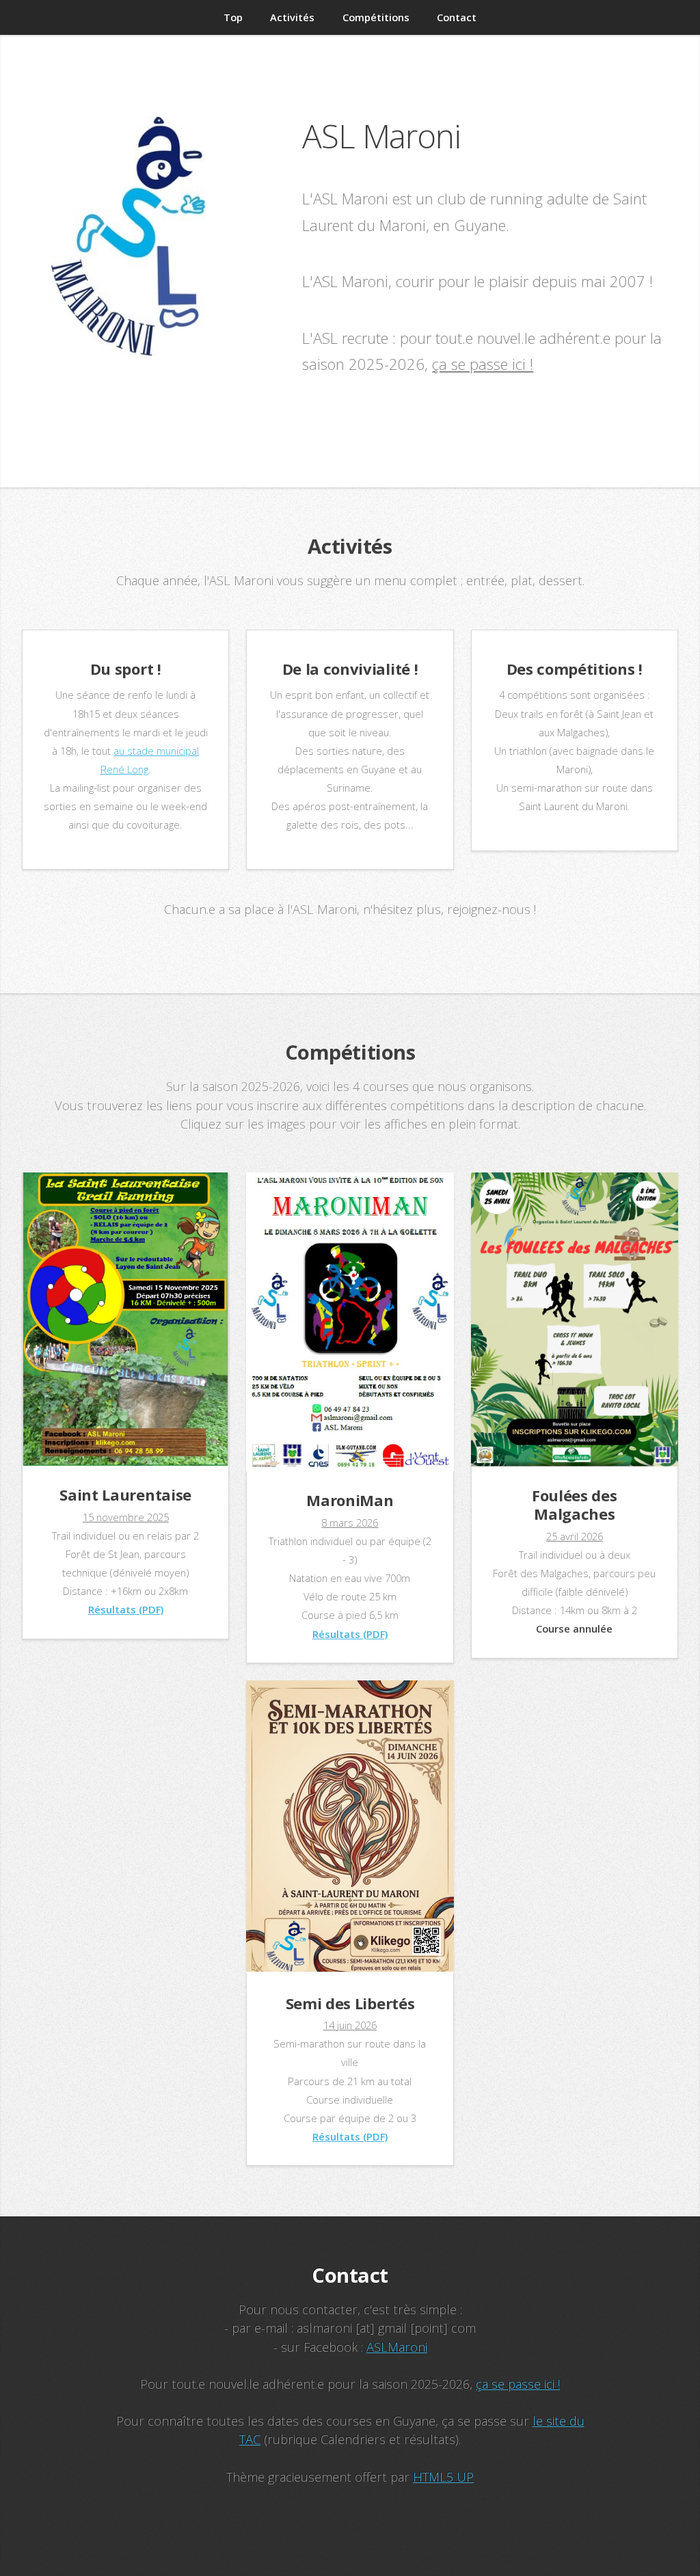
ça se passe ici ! (483, 364)
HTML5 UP (443, 2477)
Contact (457, 17)
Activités (292, 17)
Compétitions (376, 17)
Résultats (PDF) (126, 1609)
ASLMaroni (397, 2347)
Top (233, 17)
